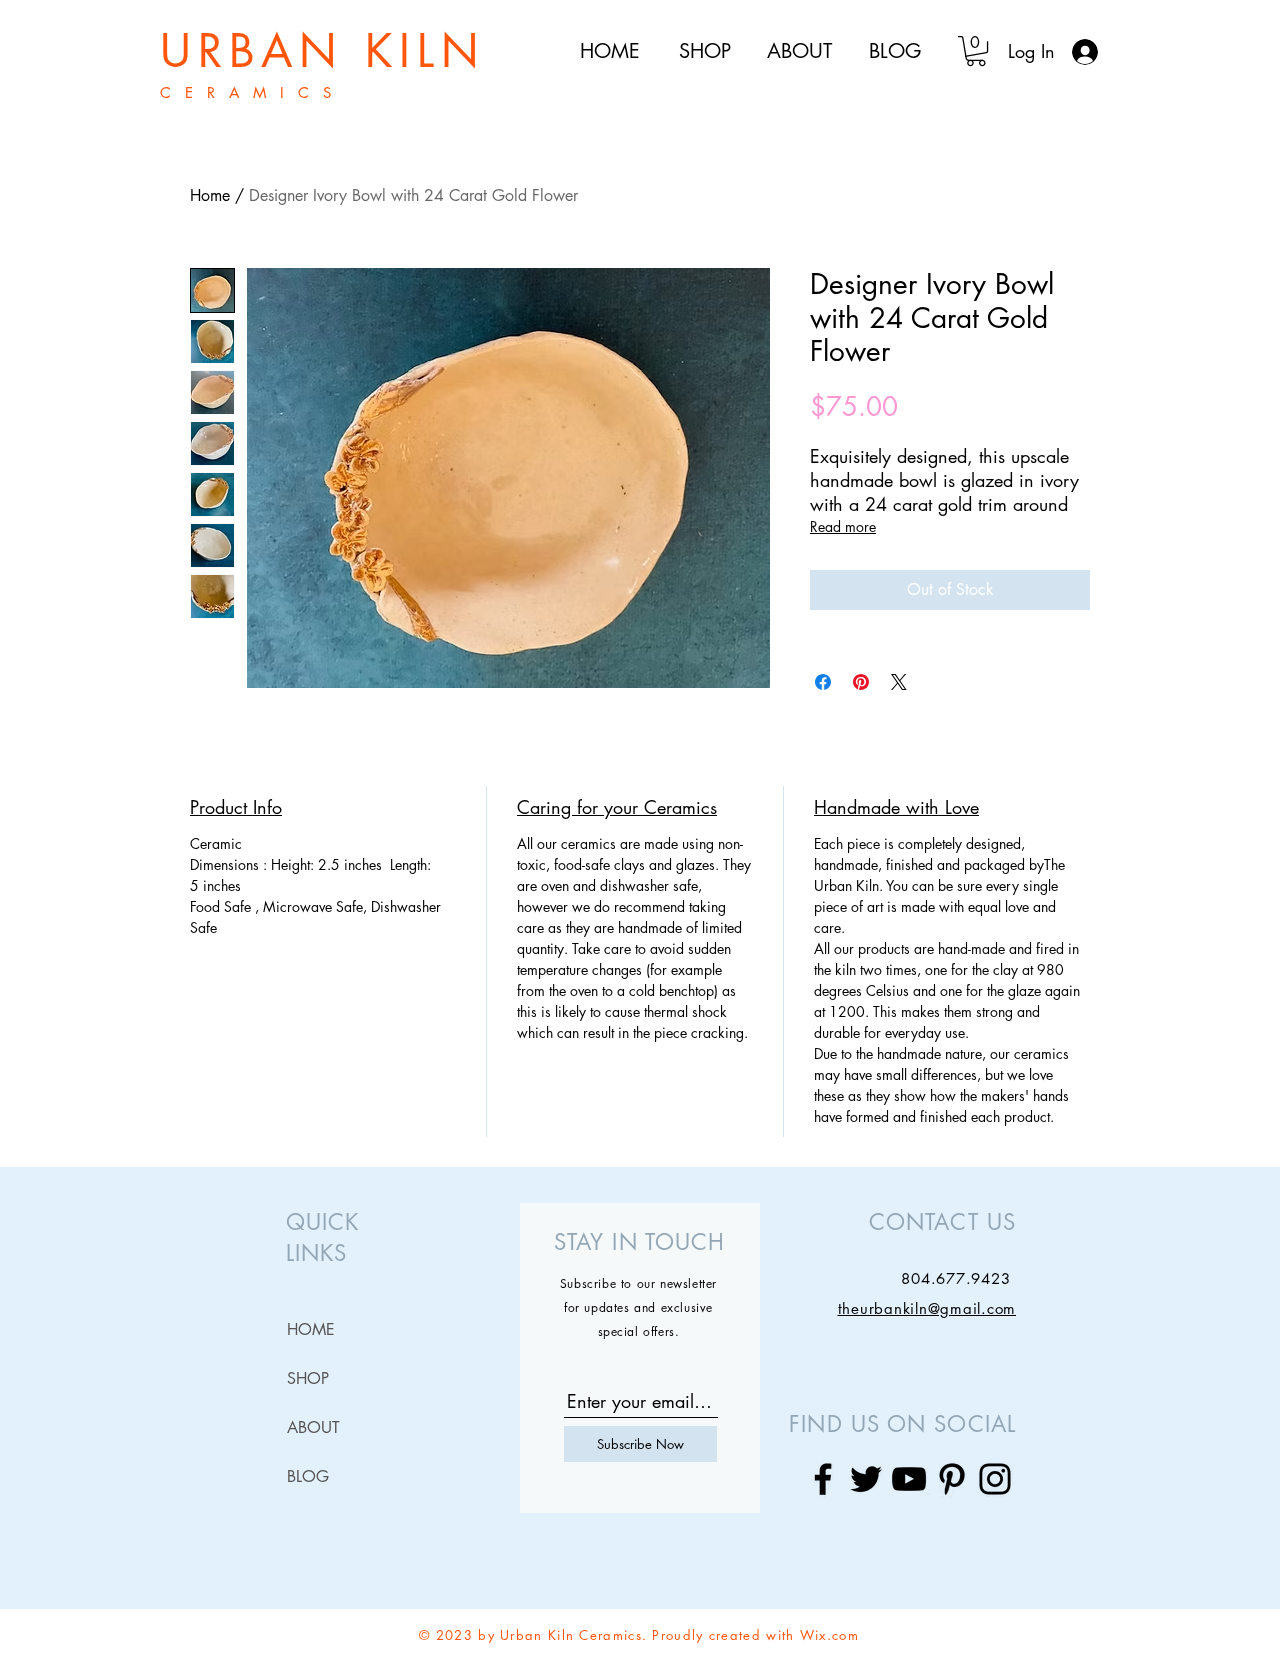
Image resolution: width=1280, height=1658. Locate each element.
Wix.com (829, 1635)
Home (210, 195)
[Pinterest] (952, 1479)
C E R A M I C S (248, 92)
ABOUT (313, 1427)
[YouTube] (909, 1479)
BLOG (308, 1476)
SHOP (308, 1378)
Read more (843, 526)
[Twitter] (866, 1479)
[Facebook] (823, 1479)
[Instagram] (995, 1479)
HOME (311, 1329)
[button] (976, 51)
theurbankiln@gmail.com (927, 1308)
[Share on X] (899, 682)
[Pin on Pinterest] (861, 682)
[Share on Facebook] (823, 682)
